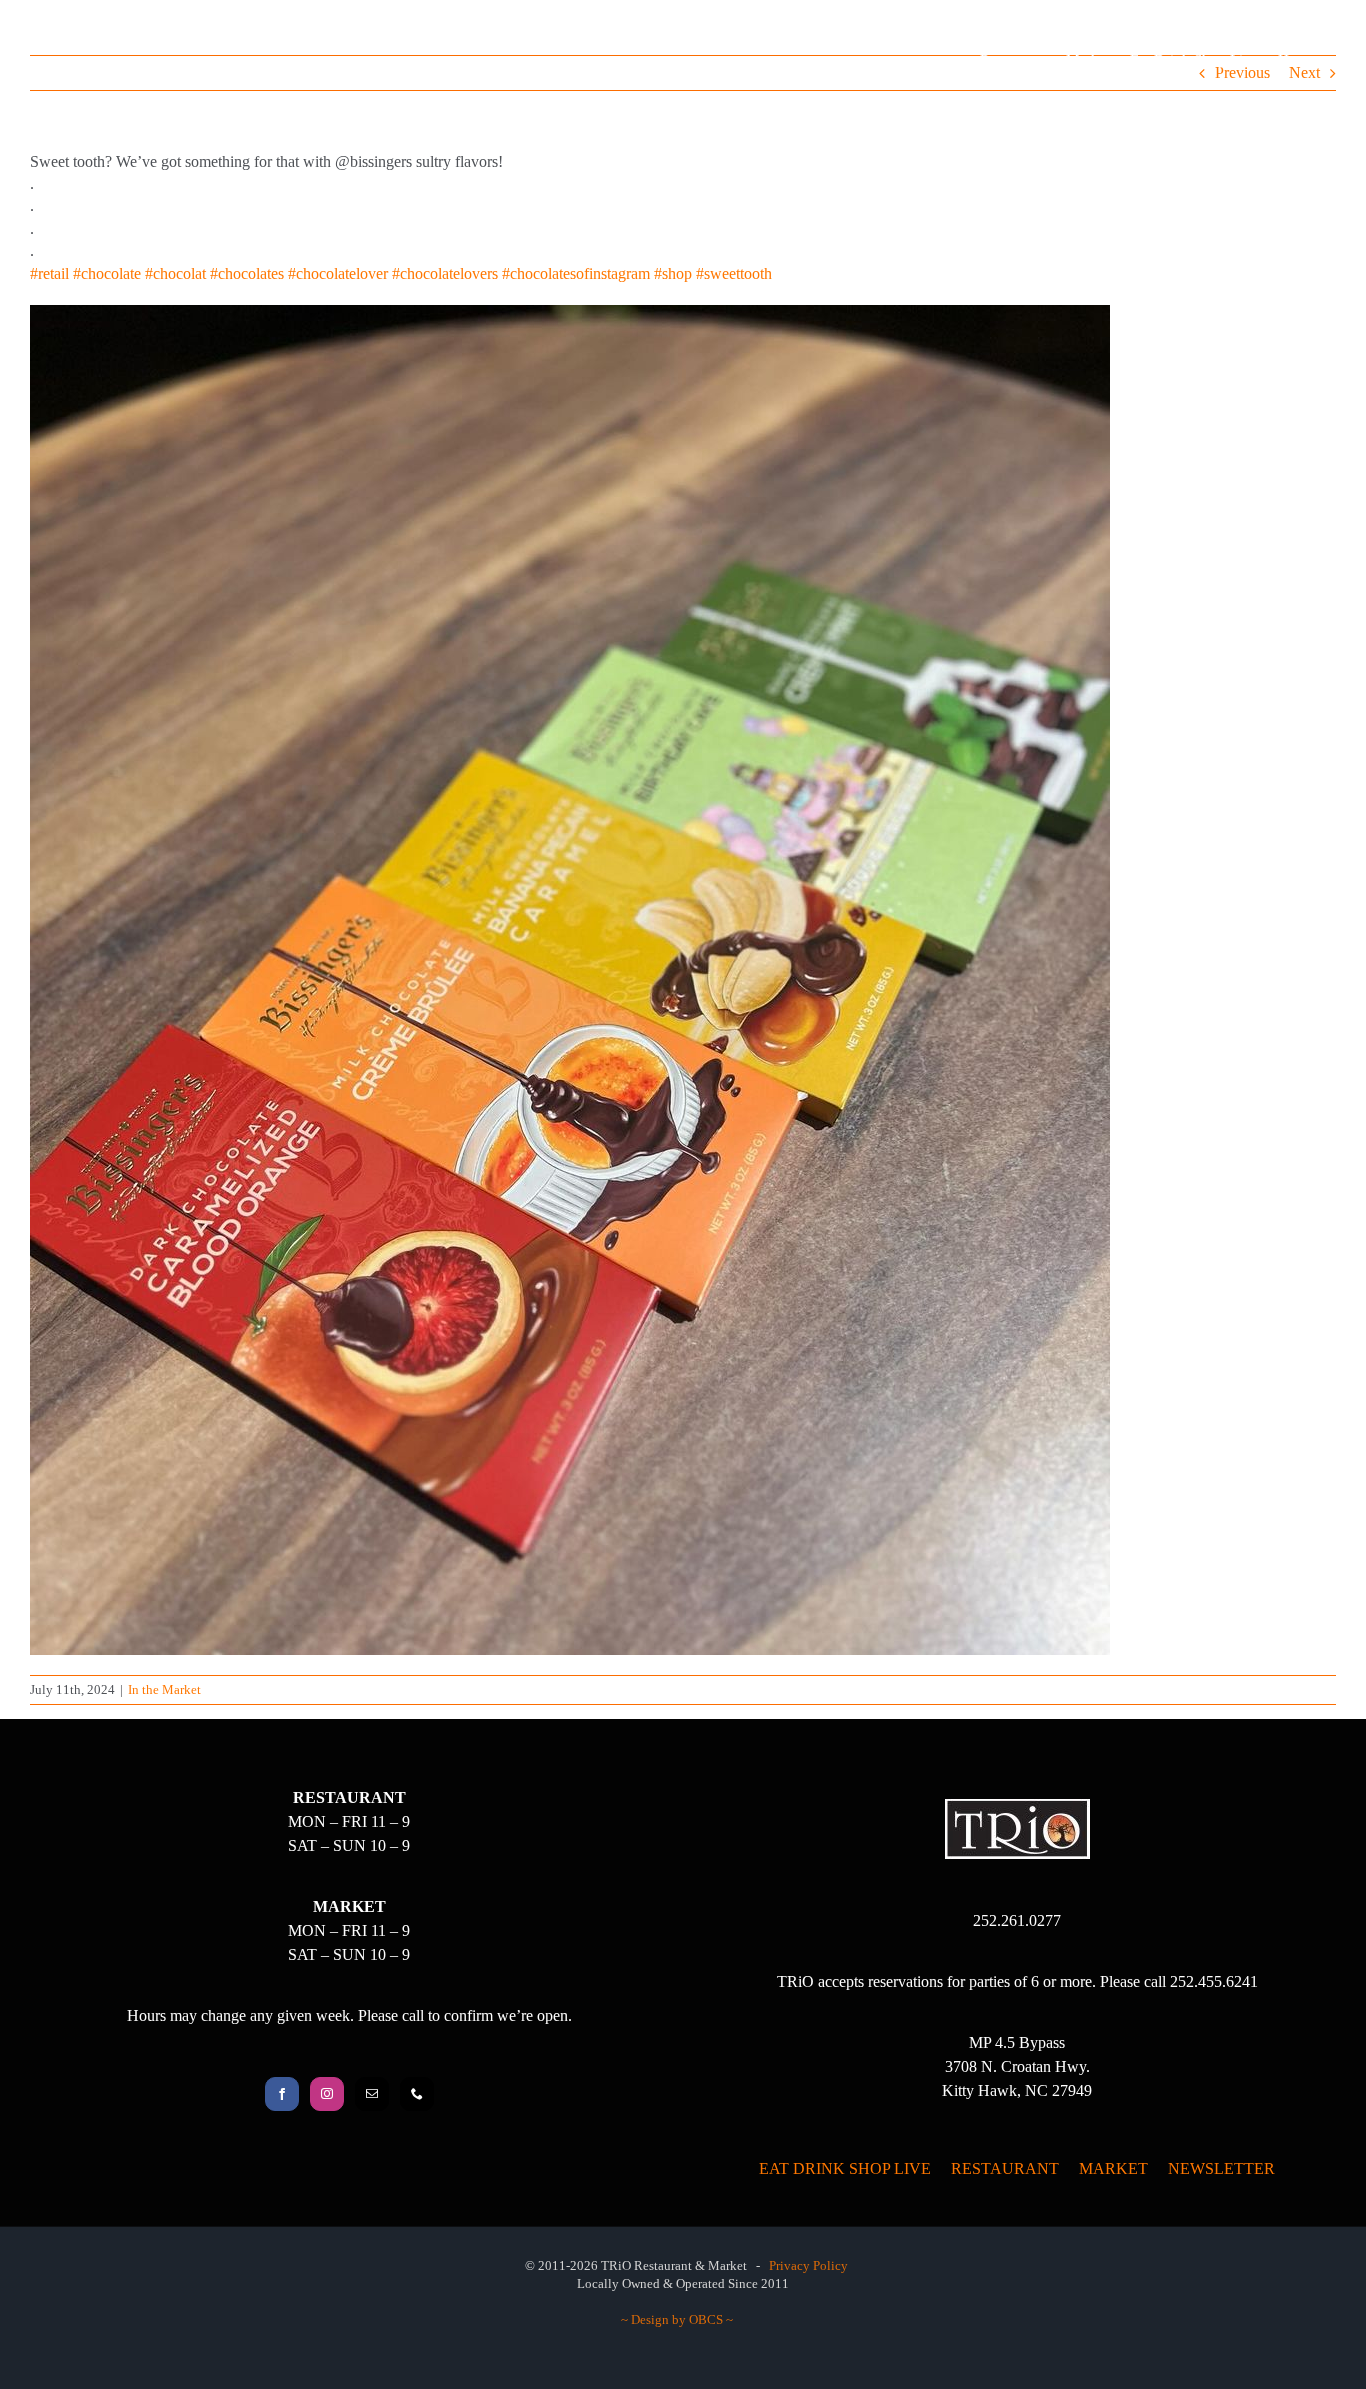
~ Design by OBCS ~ (677, 2319)
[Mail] (372, 2094)
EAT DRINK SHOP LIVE (845, 2168)
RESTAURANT (1005, 2168)
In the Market (164, 1689)
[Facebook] (282, 2094)
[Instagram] (327, 2094)
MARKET (1113, 2168)
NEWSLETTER (1221, 2168)
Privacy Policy (808, 2265)
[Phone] (417, 2094)
